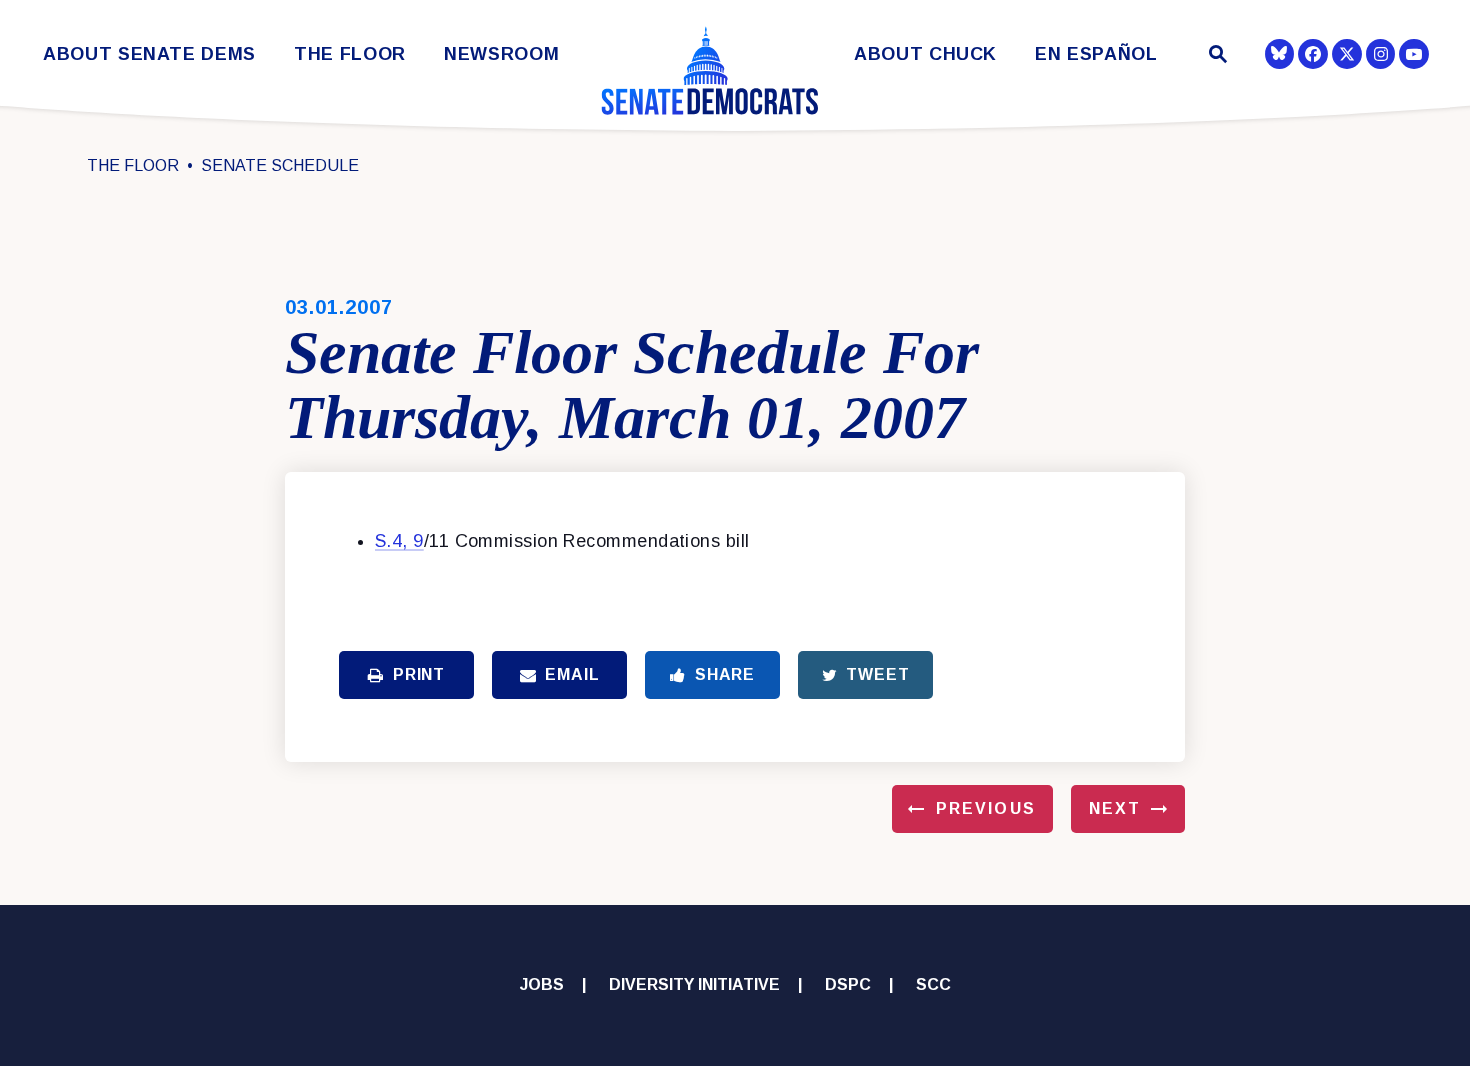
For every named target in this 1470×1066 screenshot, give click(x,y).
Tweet (877, 674)
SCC (933, 984)
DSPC (848, 984)
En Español (1096, 54)
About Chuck (925, 54)
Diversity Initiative (694, 984)
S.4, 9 (399, 541)
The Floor (350, 54)
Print (419, 674)
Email (572, 674)
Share (725, 674)
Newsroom (501, 54)
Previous (986, 808)
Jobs (542, 984)
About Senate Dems (149, 54)
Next (1115, 808)
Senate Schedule (280, 165)
